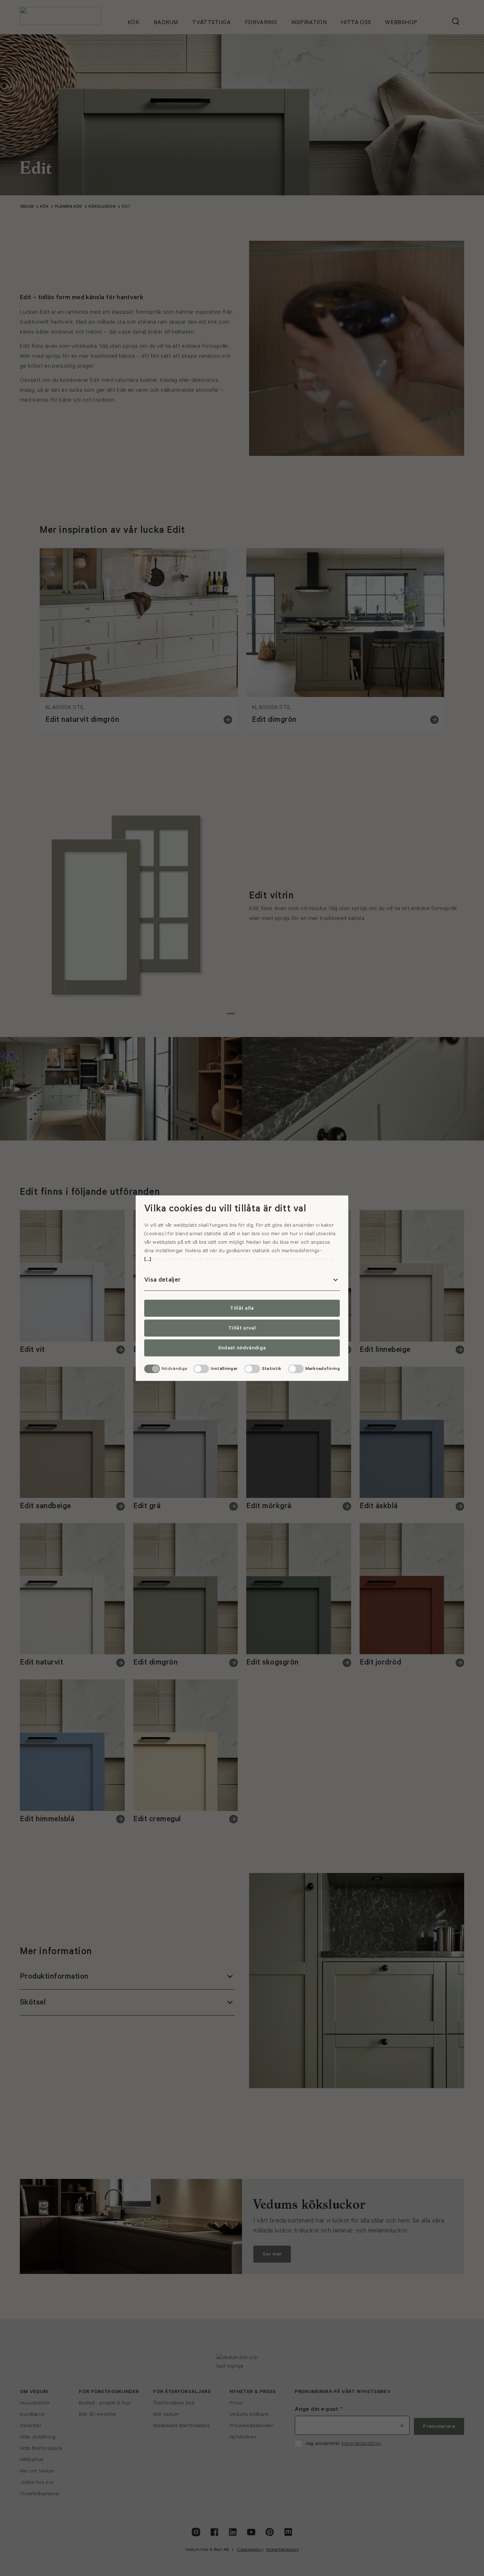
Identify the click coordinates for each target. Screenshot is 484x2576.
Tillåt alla (242, 1308)
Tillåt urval (242, 1328)
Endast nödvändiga (242, 1348)
